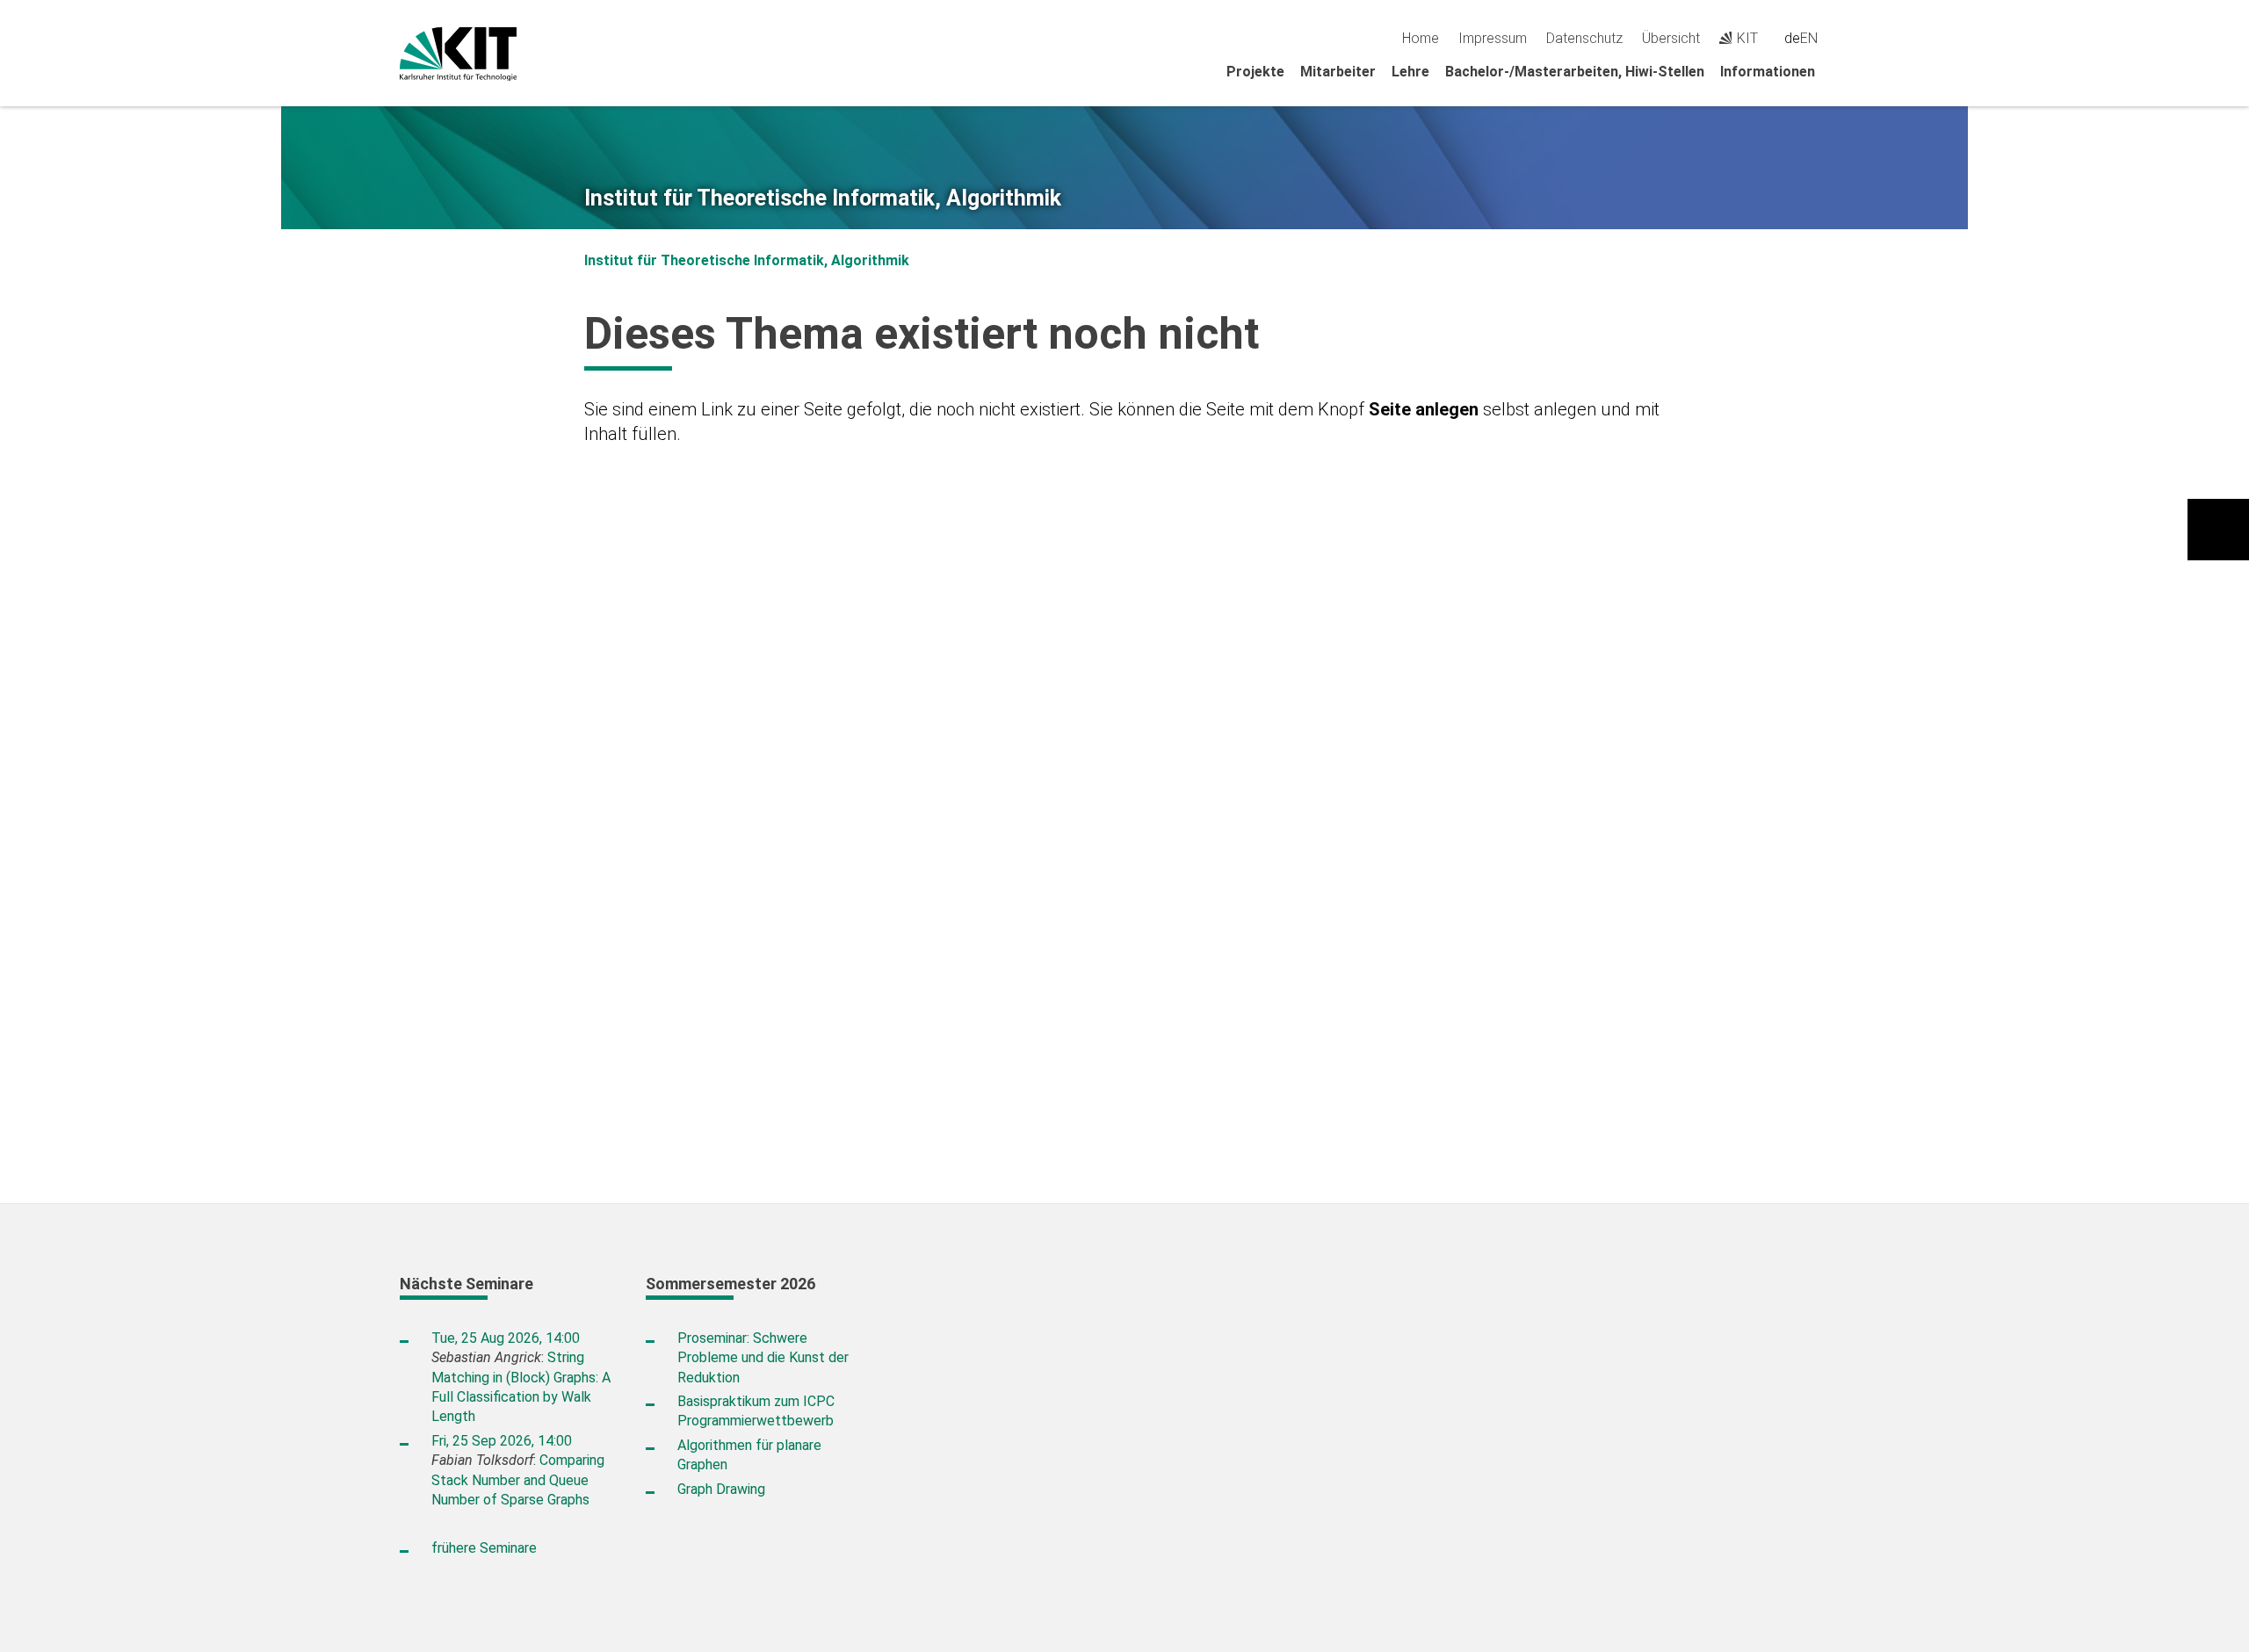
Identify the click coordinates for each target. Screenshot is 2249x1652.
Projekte (1255, 72)
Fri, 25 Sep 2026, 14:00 (502, 1441)
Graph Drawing (721, 1489)
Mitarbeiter (1338, 72)
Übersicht (1671, 38)
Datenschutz (1584, 38)
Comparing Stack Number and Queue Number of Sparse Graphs (518, 1480)
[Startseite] (1843, 71)
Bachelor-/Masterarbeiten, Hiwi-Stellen (1575, 72)
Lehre (1410, 72)
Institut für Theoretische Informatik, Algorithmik (823, 198)
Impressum (1493, 38)
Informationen (1768, 72)
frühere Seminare (484, 1548)
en (1809, 38)
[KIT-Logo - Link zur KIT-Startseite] (458, 54)
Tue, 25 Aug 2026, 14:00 (506, 1338)
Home (1421, 38)
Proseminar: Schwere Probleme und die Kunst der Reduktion (763, 1358)
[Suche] (1843, 38)
